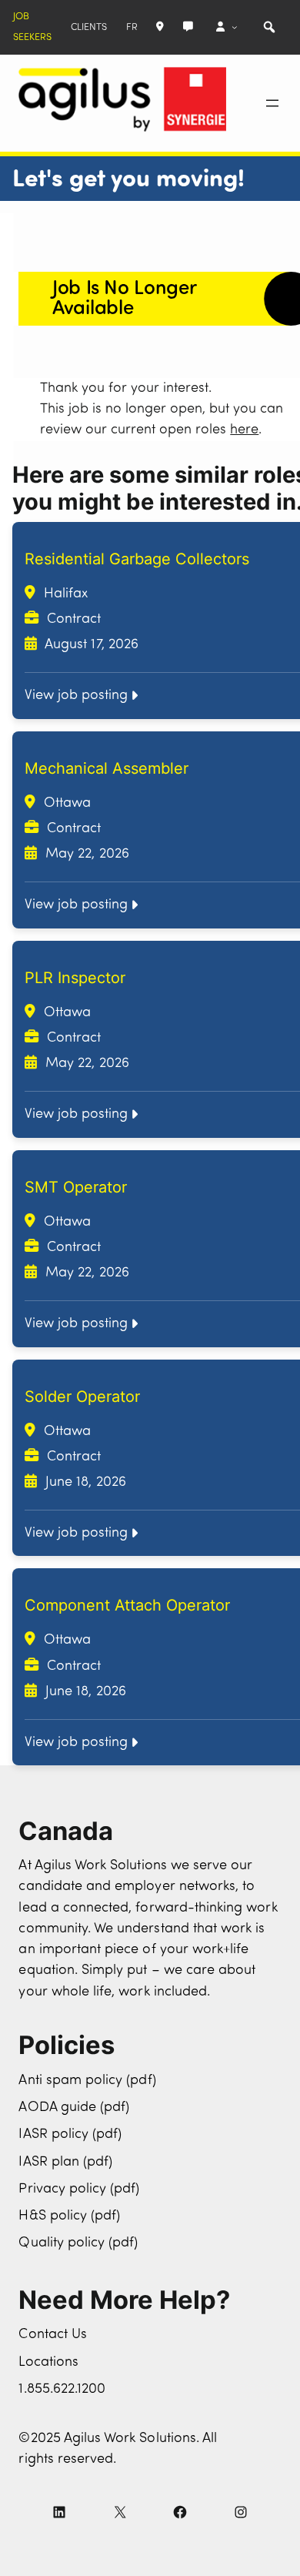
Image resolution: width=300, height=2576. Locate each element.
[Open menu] (272, 103)
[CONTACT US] (188, 27)
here (244, 430)
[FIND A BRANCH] (160, 27)
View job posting (76, 696)
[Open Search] (269, 27)
